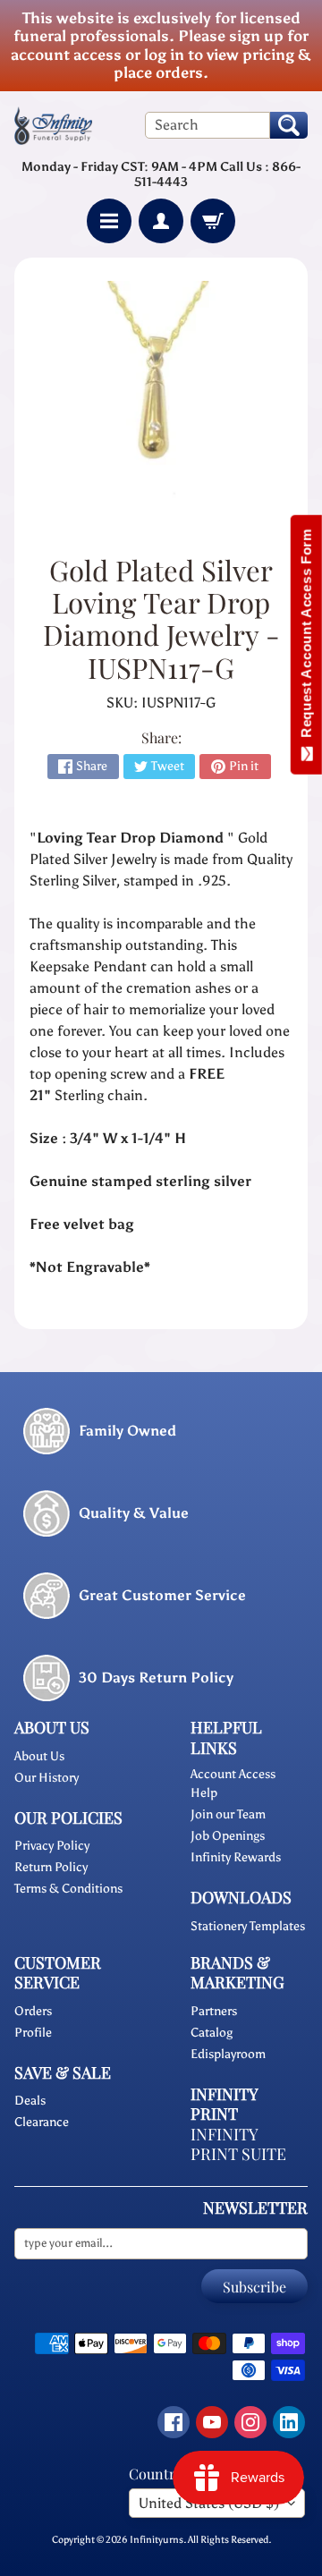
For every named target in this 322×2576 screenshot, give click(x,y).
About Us (39, 1756)
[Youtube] (212, 2422)
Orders (33, 2011)
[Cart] (213, 221)
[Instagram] (250, 2422)
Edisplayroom (228, 2054)
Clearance (42, 2122)
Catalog (212, 2033)
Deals (30, 2101)
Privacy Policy (52, 1846)
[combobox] (208, 125)
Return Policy (51, 1867)
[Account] (161, 221)
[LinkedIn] (289, 2422)
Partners (214, 2011)
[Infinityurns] (53, 125)
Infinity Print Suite (238, 2144)
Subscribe (254, 2287)
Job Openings (228, 1836)
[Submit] (289, 125)
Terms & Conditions (68, 1889)
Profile (33, 2033)
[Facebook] (174, 2422)
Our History (47, 1778)
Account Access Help (233, 1784)
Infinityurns (157, 2539)
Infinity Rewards (236, 1857)
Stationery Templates (248, 1926)
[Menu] (109, 221)
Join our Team (228, 1814)
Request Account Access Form (306, 637)
